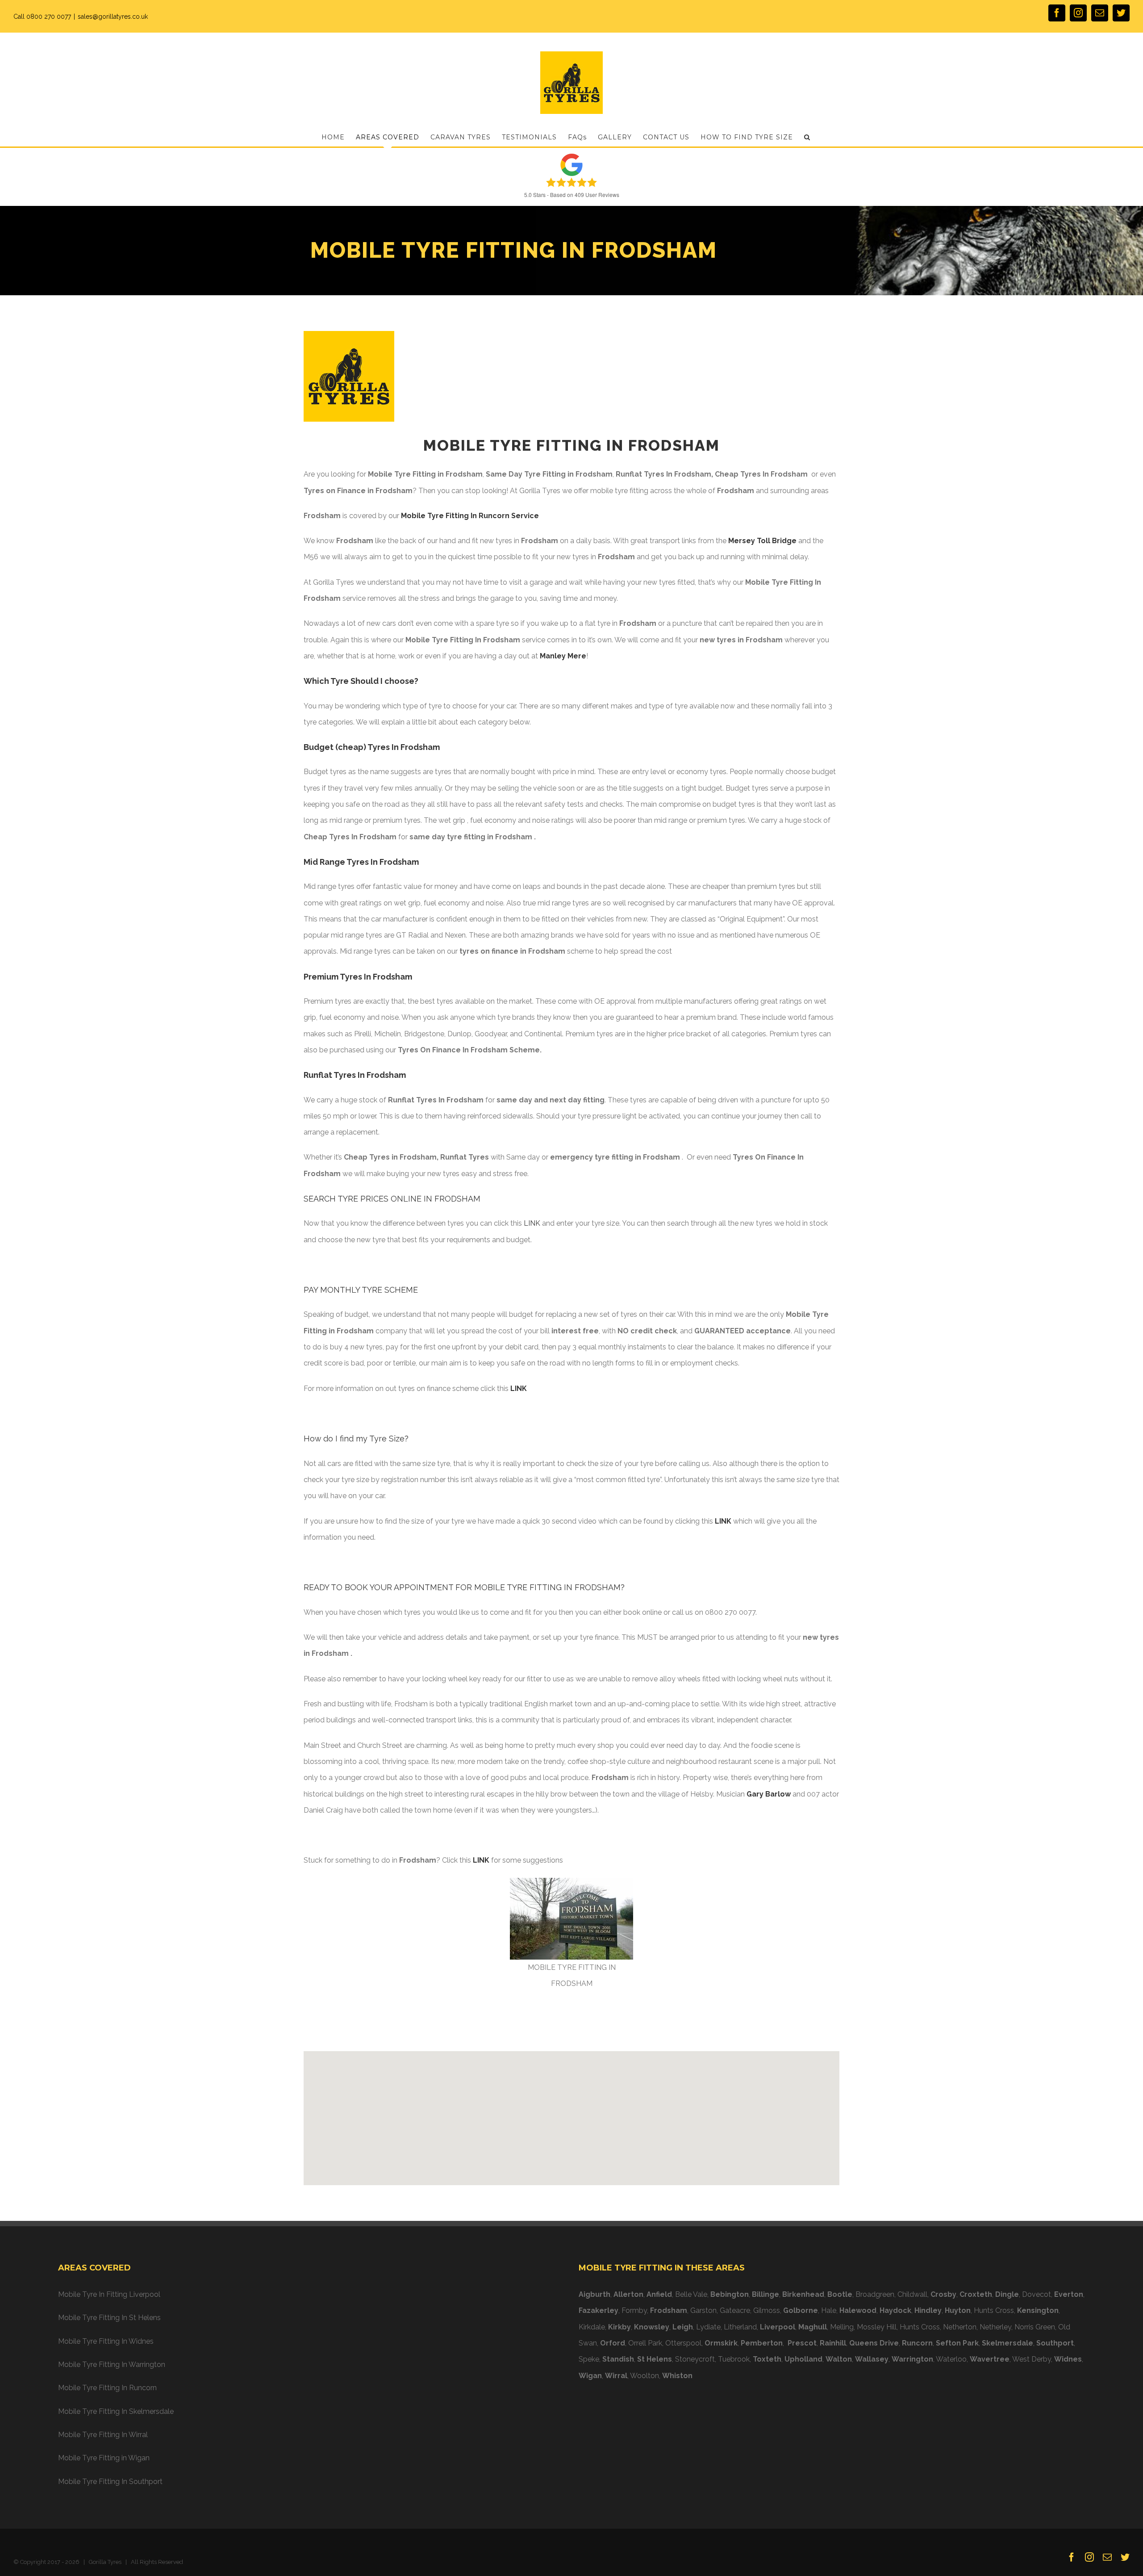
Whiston (677, 2376)
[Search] (807, 137)
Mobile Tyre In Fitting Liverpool (109, 2294)
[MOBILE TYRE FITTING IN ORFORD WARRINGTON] (349, 376)
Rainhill (833, 2343)
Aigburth (594, 2294)
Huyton (958, 2310)
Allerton (628, 2294)
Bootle (840, 2294)
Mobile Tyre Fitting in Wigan (104, 2458)
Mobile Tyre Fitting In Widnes (106, 2341)
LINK (532, 1223)
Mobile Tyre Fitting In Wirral (103, 2435)
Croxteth (976, 2294)
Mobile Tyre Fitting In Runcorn (107, 2388)
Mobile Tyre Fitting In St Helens (109, 2318)
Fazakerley (599, 2310)
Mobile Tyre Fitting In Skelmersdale (116, 2411)
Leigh (683, 2327)
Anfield (659, 2294)
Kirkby (619, 2327)
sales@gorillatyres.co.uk (113, 17)
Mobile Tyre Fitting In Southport (110, 2482)
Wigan (590, 2376)
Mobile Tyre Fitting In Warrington (112, 2364)
